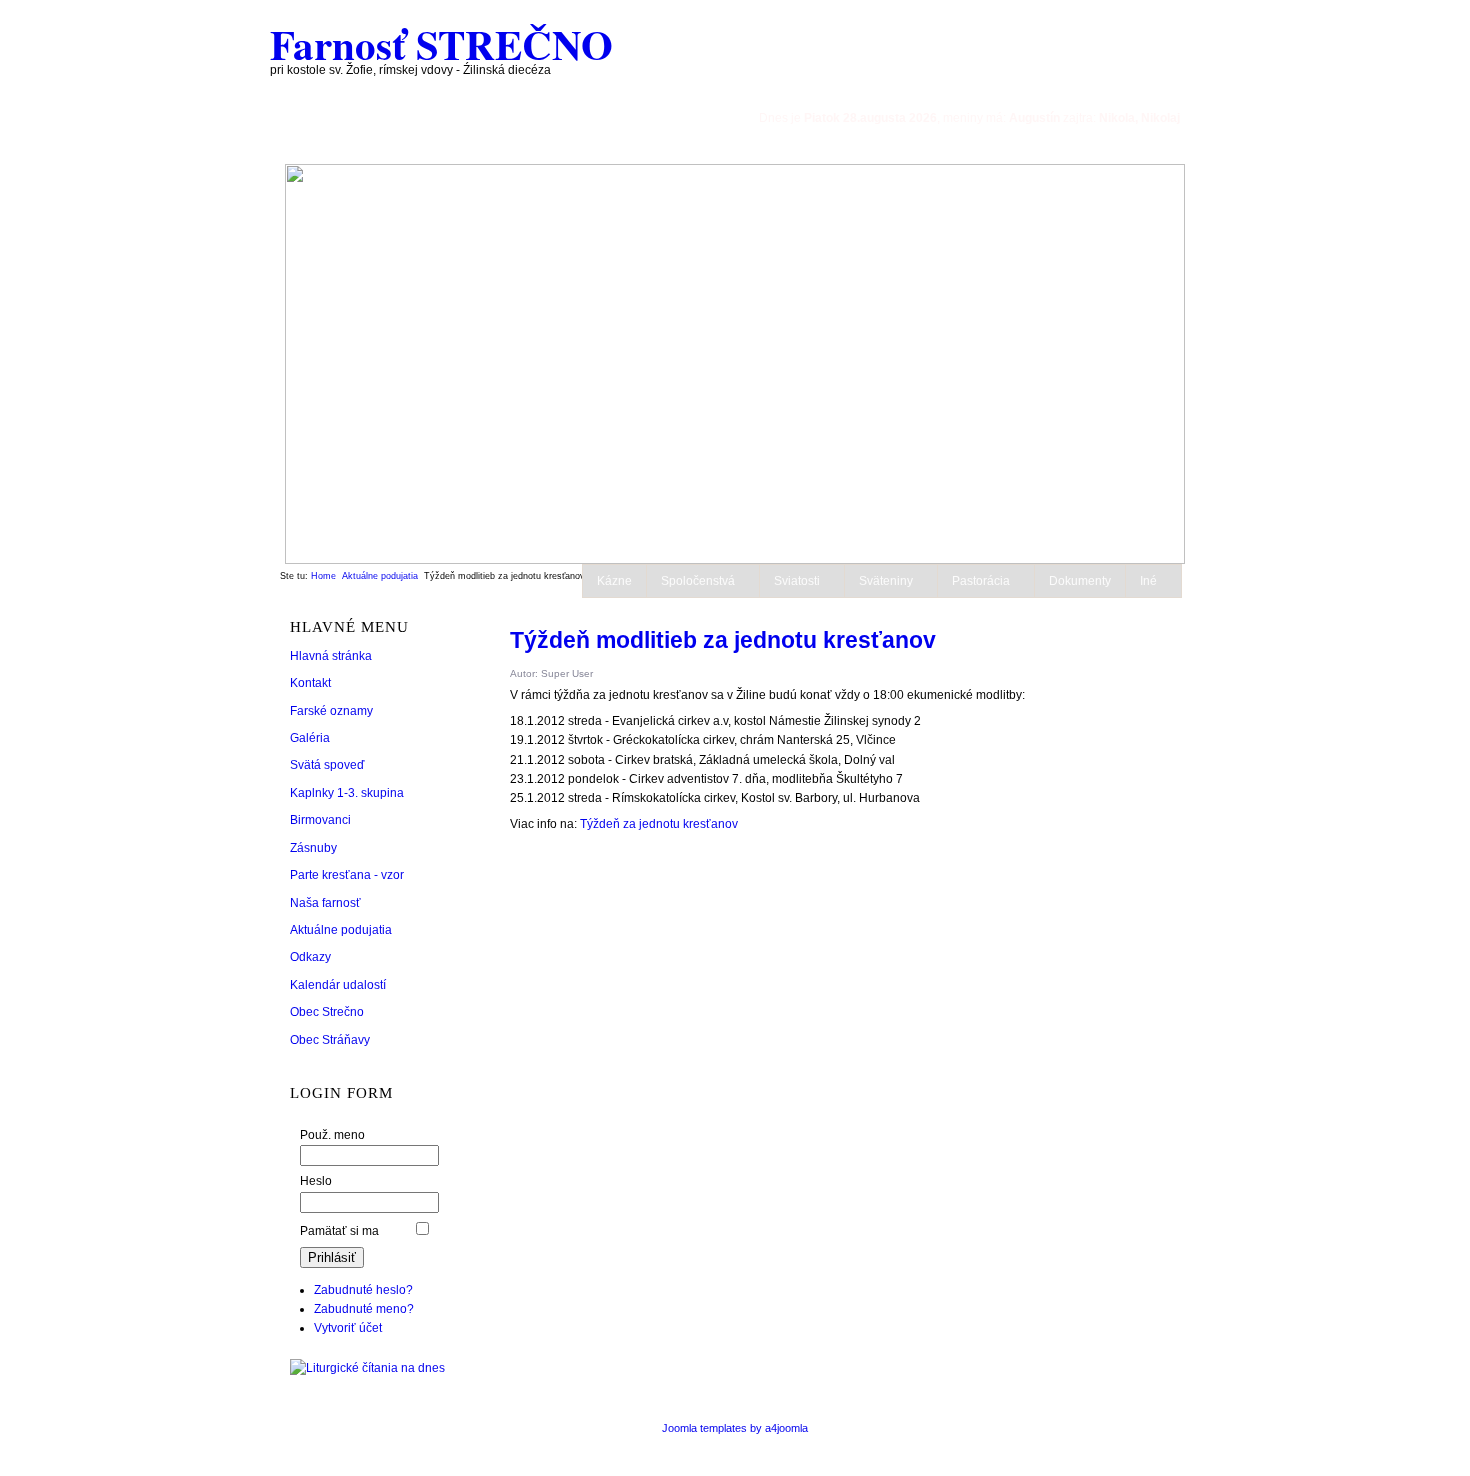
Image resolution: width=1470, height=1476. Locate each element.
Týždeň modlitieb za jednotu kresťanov (723, 640)
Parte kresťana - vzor (347, 875)
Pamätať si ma (339, 1231)
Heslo (316, 1181)
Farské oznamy (331, 711)
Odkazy (310, 957)
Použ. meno (332, 1135)
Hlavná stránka (331, 656)
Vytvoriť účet (348, 1328)
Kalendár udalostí (338, 985)
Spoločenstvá (698, 581)
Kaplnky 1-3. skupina (347, 793)
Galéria (310, 738)
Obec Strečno (327, 1012)
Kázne (614, 581)
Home (323, 576)
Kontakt (310, 683)
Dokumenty (1080, 581)
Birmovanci (320, 820)
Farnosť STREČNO (441, 44)
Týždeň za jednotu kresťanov (659, 824)
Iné (1148, 581)
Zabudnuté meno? (364, 1309)
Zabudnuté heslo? (363, 1290)
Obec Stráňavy (330, 1040)
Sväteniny (886, 581)
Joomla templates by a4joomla (735, 1428)
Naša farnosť (325, 903)
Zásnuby (313, 848)
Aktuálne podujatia (380, 576)
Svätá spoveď (327, 765)
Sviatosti (797, 581)
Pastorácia (981, 581)
